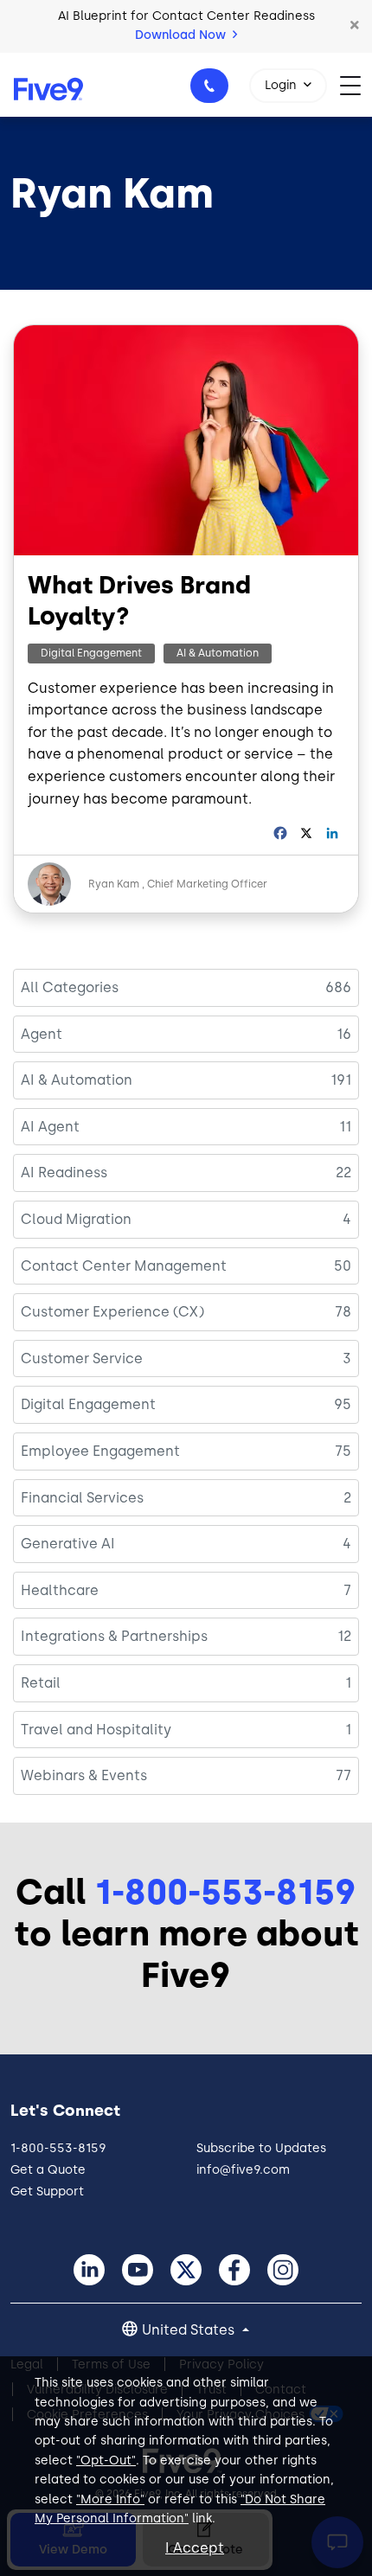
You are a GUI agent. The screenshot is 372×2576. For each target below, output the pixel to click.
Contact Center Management (124, 1266)
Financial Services (82, 1498)
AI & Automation (218, 653)
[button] (355, 26)
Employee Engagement (100, 1451)
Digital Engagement (91, 653)
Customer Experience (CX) (112, 1312)
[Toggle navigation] (356, 84)
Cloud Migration (76, 1219)
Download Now (182, 35)
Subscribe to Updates (261, 2148)
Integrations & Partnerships (114, 1636)
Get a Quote (48, 2170)
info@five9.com (243, 2170)
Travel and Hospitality (96, 1730)
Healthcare (60, 1590)
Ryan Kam (114, 884)
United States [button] (190, 2330)
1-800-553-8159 (209, 86)
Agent (42, 1034)
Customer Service (82, 1358)
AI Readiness (64, 1173)
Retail (41, 1683)
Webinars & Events (84, 1775)
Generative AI (68, 1544)
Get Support (47, 2192)
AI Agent (50, 1127)
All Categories (70, 987)
